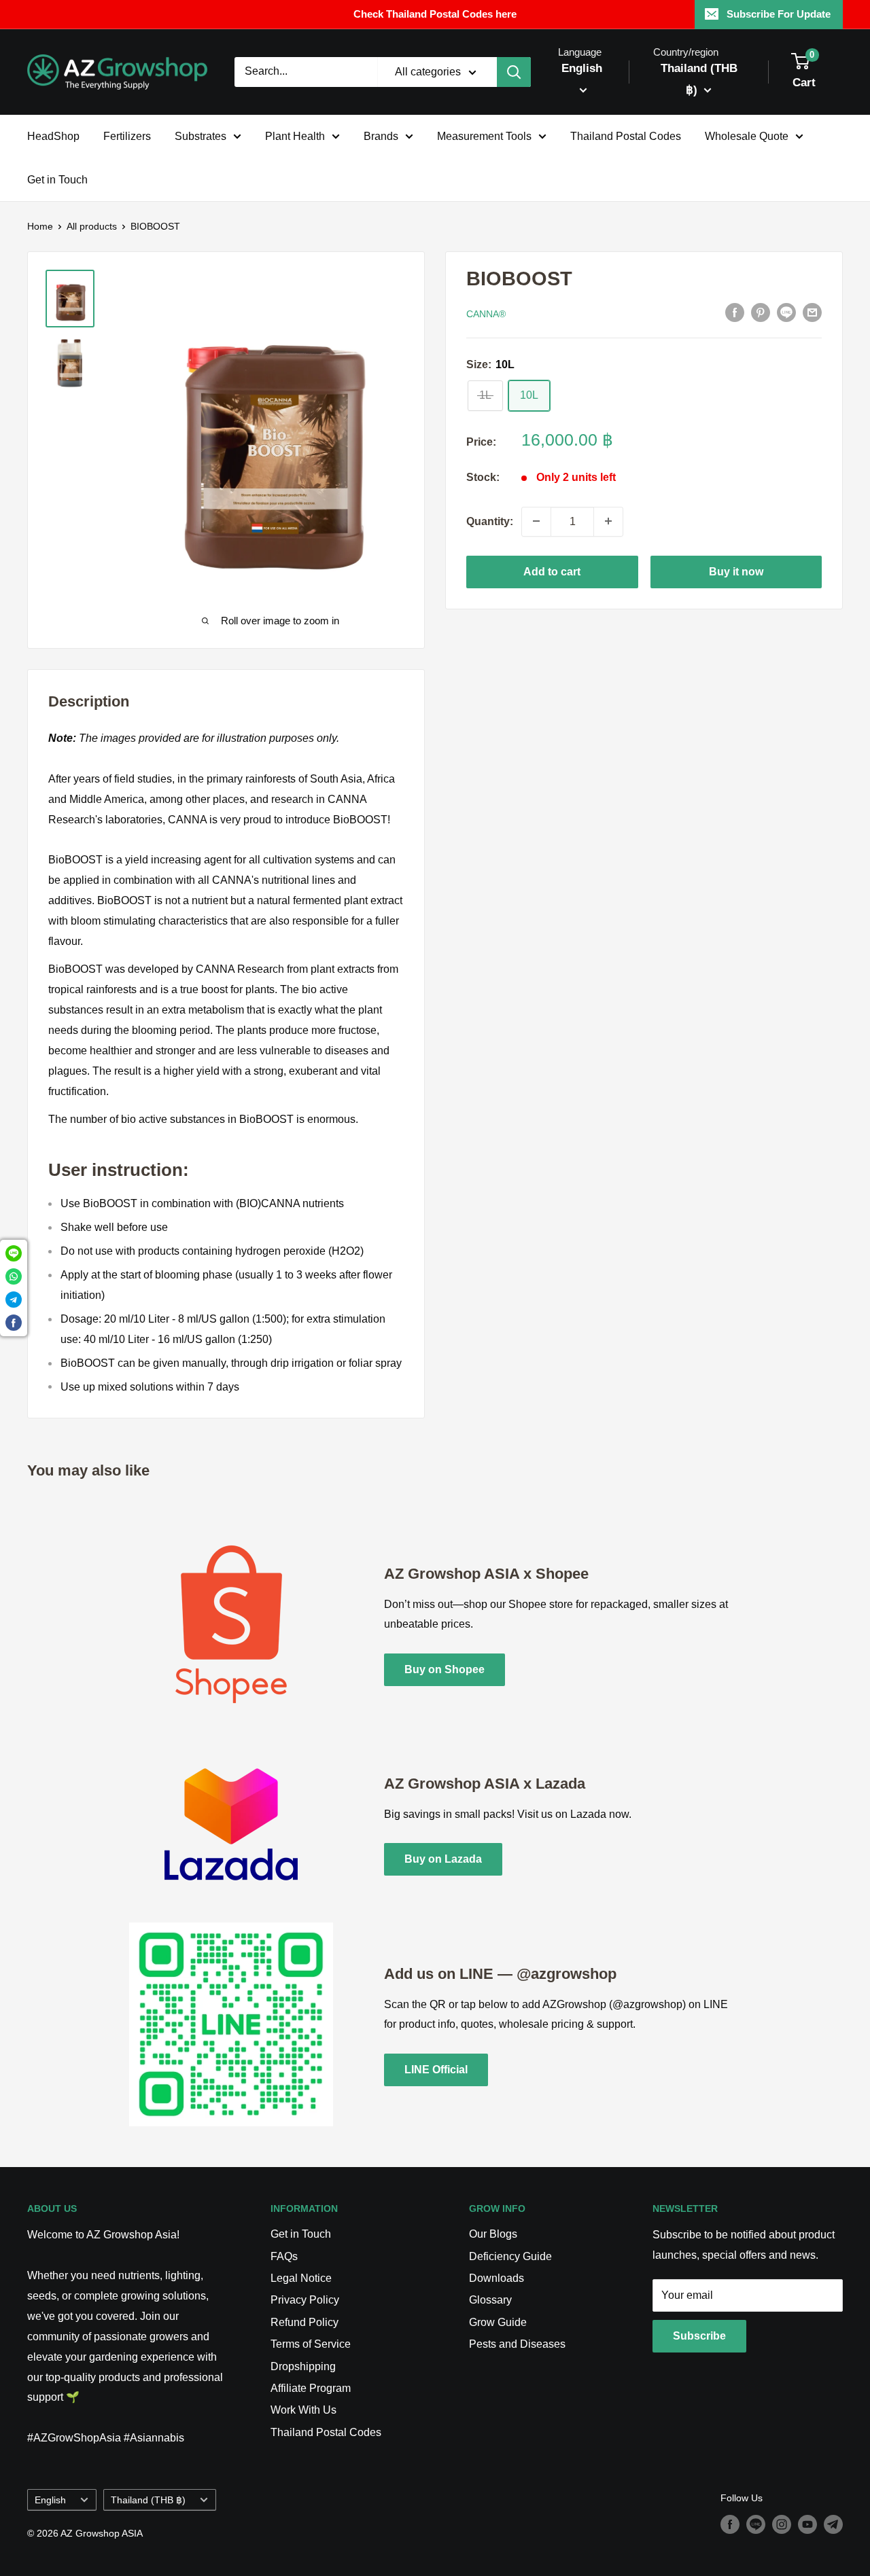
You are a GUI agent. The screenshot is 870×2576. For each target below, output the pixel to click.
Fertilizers (127, 136)
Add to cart (552, 571)
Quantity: (490, 521)
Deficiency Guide (510, 2256)
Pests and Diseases (517, 2344)
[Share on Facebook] (735, 312)
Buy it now (736, 571)
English (50, 2500)
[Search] (514, 72)
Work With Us (303, 2410)
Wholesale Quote (747, 136)
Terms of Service (311, 2344)
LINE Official (436, 2070)
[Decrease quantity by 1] (536, 521)
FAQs (284, 2256)
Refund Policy (304, 2322)
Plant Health (295, 136)
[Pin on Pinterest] (761, 312)
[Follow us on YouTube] (807, 2524)
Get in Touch (57, 180)
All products (92, 226)
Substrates (201, 136)
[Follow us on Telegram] (833, 2524)
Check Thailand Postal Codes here (435, 14)
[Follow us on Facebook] (730, 2524)
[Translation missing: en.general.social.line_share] (786, 312)
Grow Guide (498, 2322)
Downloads (497, 2278)
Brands (381, 136)
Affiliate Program (311, 2388)
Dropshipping (303, 2366)
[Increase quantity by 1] (608, 521)
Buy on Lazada (443, 1859)
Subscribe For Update (779, 14)
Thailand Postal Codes (626, 136)
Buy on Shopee (445, 1669)
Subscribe (699, 2336)
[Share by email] (812, 312)
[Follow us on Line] (756, 2524)
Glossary (490, 2300)
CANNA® (486, 313)
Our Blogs (493, 2234)
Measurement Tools (484, 136)
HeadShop (53, 136)
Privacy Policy (305, 2300)
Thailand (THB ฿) (148, 2500)
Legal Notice (301, 2278)
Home (40, 226)
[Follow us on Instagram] (782, 2524)
